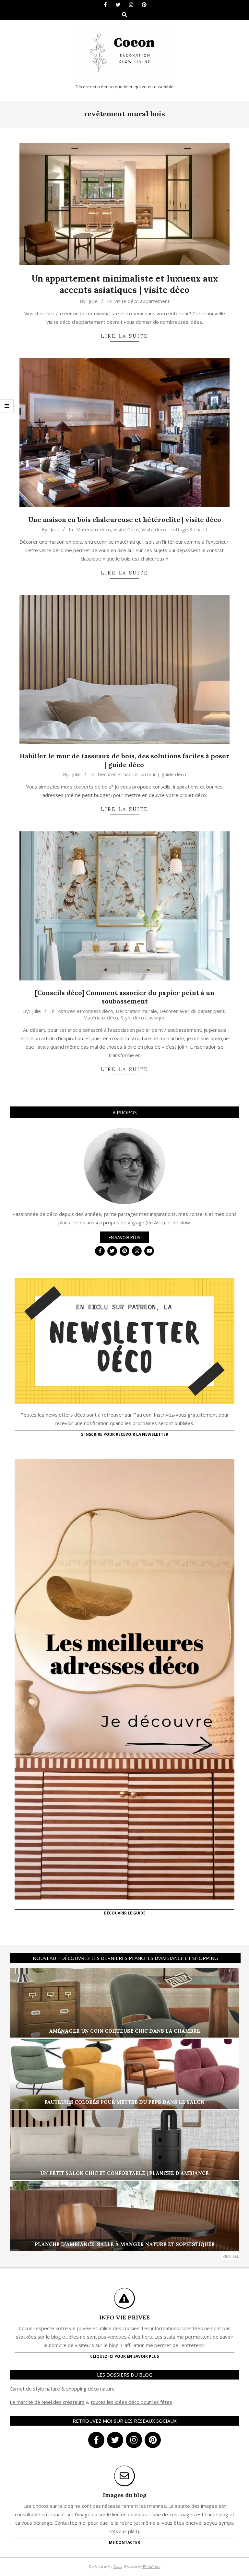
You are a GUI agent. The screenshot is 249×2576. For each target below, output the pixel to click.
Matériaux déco (94, 529)
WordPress (151, 2566)
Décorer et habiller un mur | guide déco (142, 774)
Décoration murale (136, 1011)
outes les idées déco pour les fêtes (132, 2402)
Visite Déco (126, 529)
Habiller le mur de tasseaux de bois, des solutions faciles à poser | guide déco (125, 760)
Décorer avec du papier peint (192, 1011)
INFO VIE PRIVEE (124, 2317)
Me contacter (124, 2542)
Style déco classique (143, 1017)
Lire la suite (124, 336)
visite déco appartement (142, 301)
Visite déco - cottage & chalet (174, 529)
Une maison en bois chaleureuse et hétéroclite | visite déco (125, 519)
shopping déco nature (90, 2389)
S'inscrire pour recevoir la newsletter (125, 1434)
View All (231, 2256)
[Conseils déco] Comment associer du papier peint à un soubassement (125, 997)
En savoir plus (124, 1237)
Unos (118, 2566)
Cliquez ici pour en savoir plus (124, 2356)
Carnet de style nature (35, 2389)
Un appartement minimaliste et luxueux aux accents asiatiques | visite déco (125, 284)
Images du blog (125, 2495)
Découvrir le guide (125, 1913)
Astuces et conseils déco (85, 1011)
